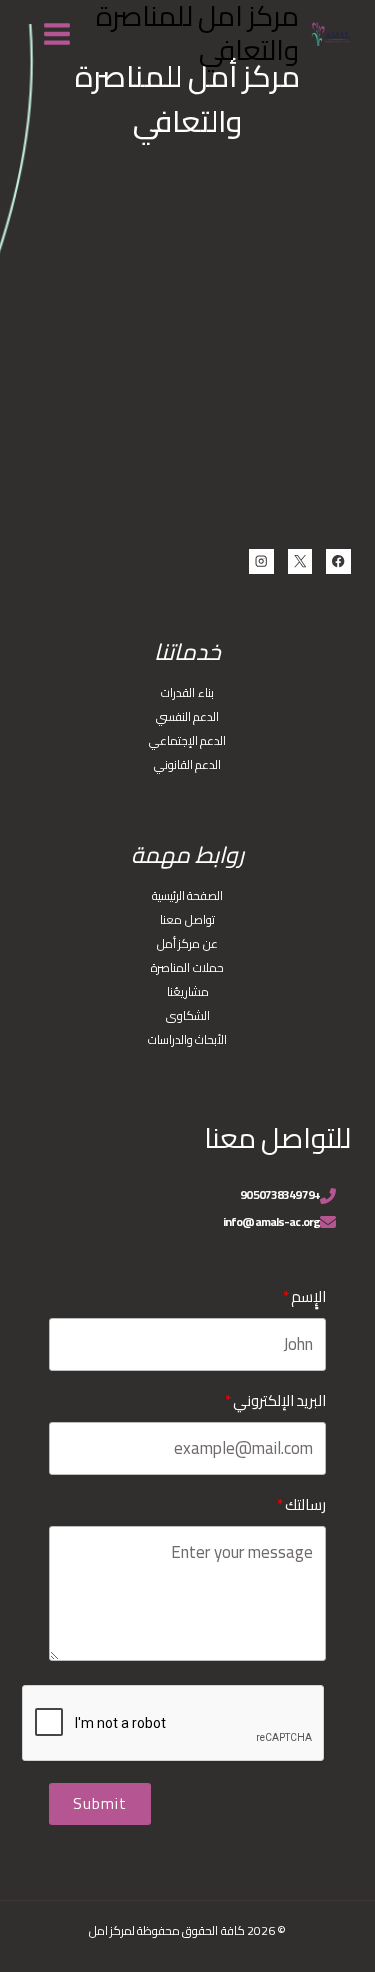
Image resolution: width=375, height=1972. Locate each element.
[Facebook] (338, 561)
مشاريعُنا (188, 991)
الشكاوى (188, 1015)
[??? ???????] (57, 33)
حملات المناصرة (187, 967)
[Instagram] (261, 561)
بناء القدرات (187, 692)
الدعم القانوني (187, 764)
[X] (300, 561)
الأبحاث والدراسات (187, 1039)
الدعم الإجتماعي (187, 740)
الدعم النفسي (187, 716)
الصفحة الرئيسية (187, 895)
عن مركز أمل (187, 943)
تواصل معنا (187, 919)
